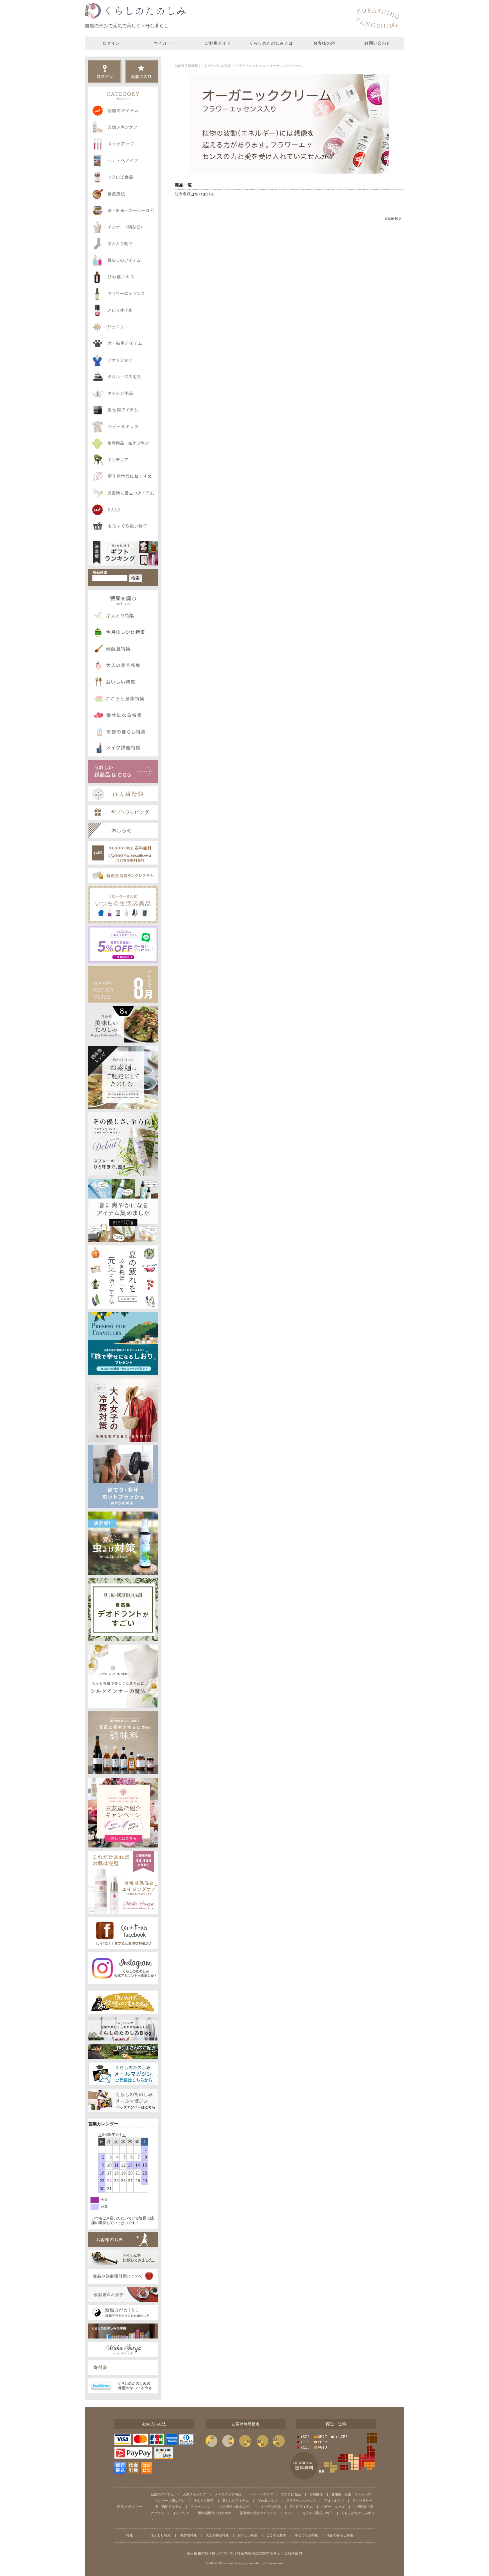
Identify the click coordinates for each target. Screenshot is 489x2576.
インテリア (181, 2513)
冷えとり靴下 (204, 2501)
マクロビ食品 (291, 2494)
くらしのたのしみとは (271, 43)
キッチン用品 (271, 2507)
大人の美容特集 (217, 2535)
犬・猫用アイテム (168, 2507)
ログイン (112, 43)
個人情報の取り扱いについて (210, 2553)
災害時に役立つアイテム (258, 2513)
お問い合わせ (377, 43)
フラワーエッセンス (250, 66)
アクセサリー (362, 2501)
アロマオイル (334, 2501)
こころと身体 (276, 2535)
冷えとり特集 (161, 2535)
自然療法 (316, 2494)
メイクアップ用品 (228, 2494)
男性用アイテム (301, 2507)
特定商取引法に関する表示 (259, 2553)
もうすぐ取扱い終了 (318, 2513)
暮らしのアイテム (236, 2501)
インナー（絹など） (170, 2501)
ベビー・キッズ (333, 2507)
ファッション (200, 2507)
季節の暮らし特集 (340, 2535)
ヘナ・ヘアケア (261, 2494)
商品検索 (100, 572)
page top (393, 218)
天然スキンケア (194, 2494)
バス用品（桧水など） (236, 2507)
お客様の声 (324, 43)
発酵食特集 (188, 2535)
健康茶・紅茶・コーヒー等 (351, 2494)
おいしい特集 (247, 2535)
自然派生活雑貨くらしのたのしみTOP (203, 66)
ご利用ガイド (218, 43)
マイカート (165, 43)
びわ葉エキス (267, 2501)
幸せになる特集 (306, 2535)
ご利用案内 (293, 2553)
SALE (290, 2513)
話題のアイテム (162, 2494)
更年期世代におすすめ (215, 2513)
